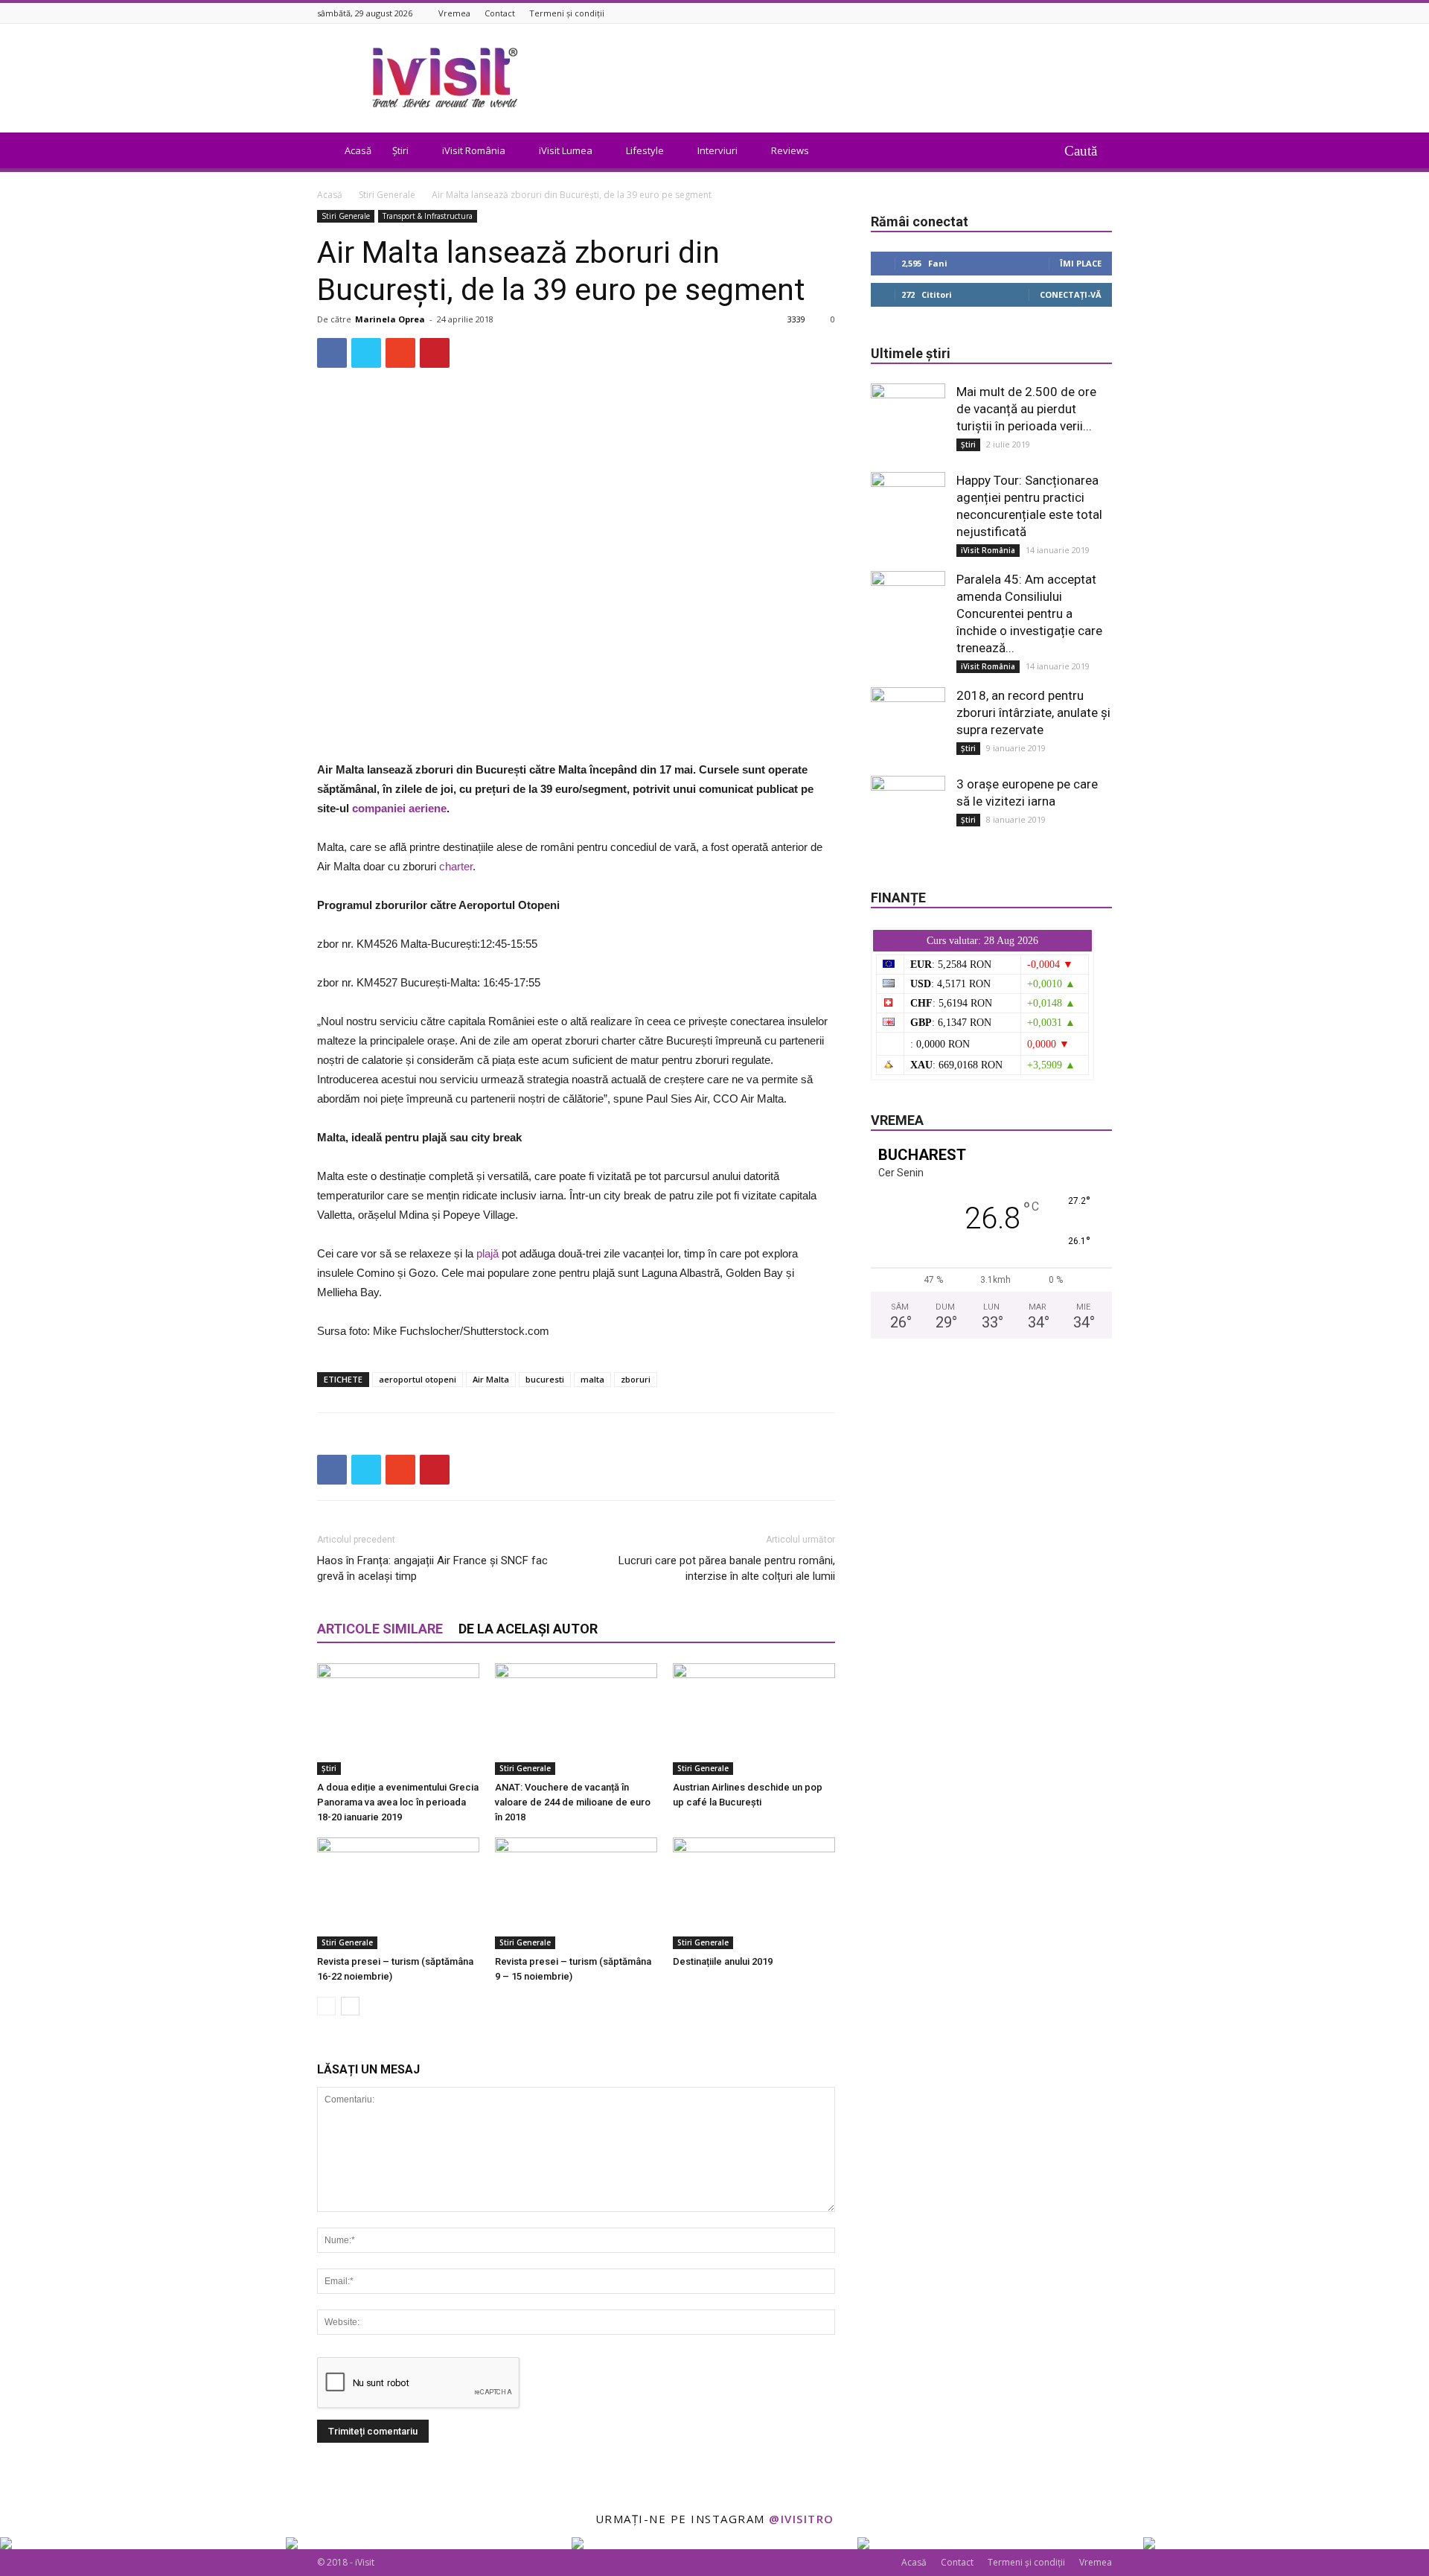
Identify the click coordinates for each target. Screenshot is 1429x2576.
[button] (1088, 150)
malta (592, 1379)
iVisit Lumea (566, 150)
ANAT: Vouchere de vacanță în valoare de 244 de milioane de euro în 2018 (573, 1802)
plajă (487, 1253)
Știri (400, 150)
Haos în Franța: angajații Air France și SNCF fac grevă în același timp (432, 1568)
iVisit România (474, 150)
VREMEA (897, 1120)
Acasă (358, 150)
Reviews (790, 150)
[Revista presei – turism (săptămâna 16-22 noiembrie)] (398, 1893)
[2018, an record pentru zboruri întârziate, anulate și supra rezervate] (908, 724)
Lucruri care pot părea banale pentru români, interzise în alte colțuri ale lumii (727, 1568)
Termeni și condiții (567, 13)
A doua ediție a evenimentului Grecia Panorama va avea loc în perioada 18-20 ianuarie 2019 (398, 1802)
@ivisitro (802, 2519)
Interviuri (717, 150)
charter (456, 866)
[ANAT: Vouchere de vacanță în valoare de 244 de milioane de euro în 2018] (576, 1719)
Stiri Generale (387, 195)
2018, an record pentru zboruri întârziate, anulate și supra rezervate (1033, 712)
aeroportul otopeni (418, 1379)
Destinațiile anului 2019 (723, 1961)
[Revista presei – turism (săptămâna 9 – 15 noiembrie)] (576, 1893)
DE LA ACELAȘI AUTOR (528, 1629)
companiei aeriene (399, 808)
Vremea (454, 13)
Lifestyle (645, 150)
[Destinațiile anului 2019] (754, 1893)
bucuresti (545, 1379)
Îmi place (1081, 263)
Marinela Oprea (390, 319)
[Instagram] (1104, 13)
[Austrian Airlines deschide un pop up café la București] (754, 1719)
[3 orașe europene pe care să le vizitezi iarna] (908, 813)
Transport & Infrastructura (428, 216)
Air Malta (491, 1379)
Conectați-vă (1071, 294)
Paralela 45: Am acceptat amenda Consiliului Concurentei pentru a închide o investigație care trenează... (1029, 613)
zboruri (636, 1379)
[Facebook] (1085, 13)
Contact (500, 13)
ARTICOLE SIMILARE (380, 1629)
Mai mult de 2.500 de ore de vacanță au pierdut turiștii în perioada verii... (1026, 409)
